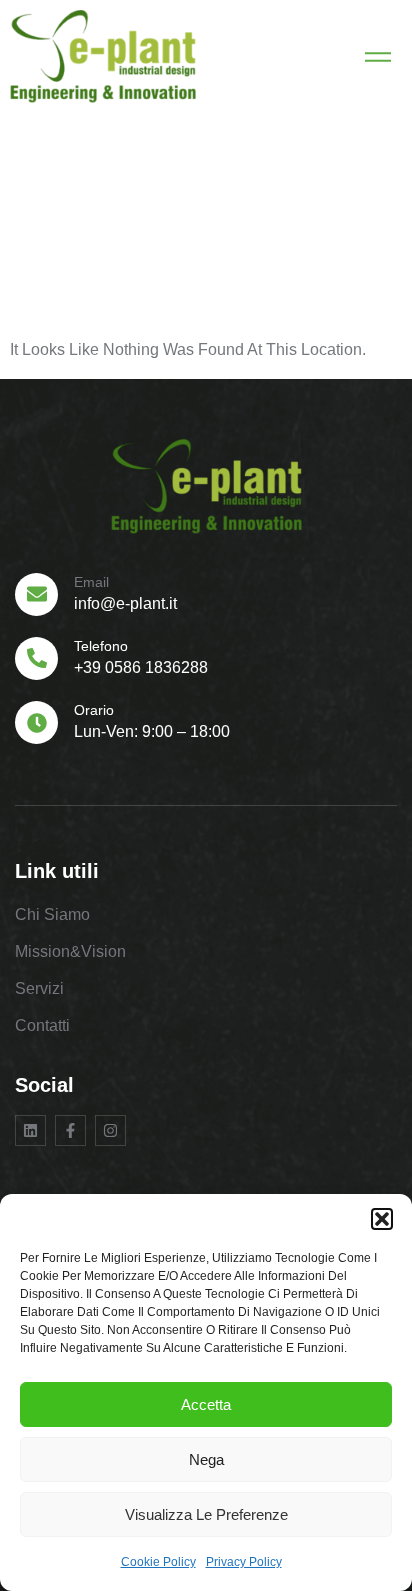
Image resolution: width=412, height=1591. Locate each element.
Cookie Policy (158, 1562)
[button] (382, 1219)
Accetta (206, 1404)
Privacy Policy (244, 1562)
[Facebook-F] (70, 1130)
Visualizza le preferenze (206, 1514)
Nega (206, 1459)
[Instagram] (110, 1130)
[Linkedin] (30, 1130)
